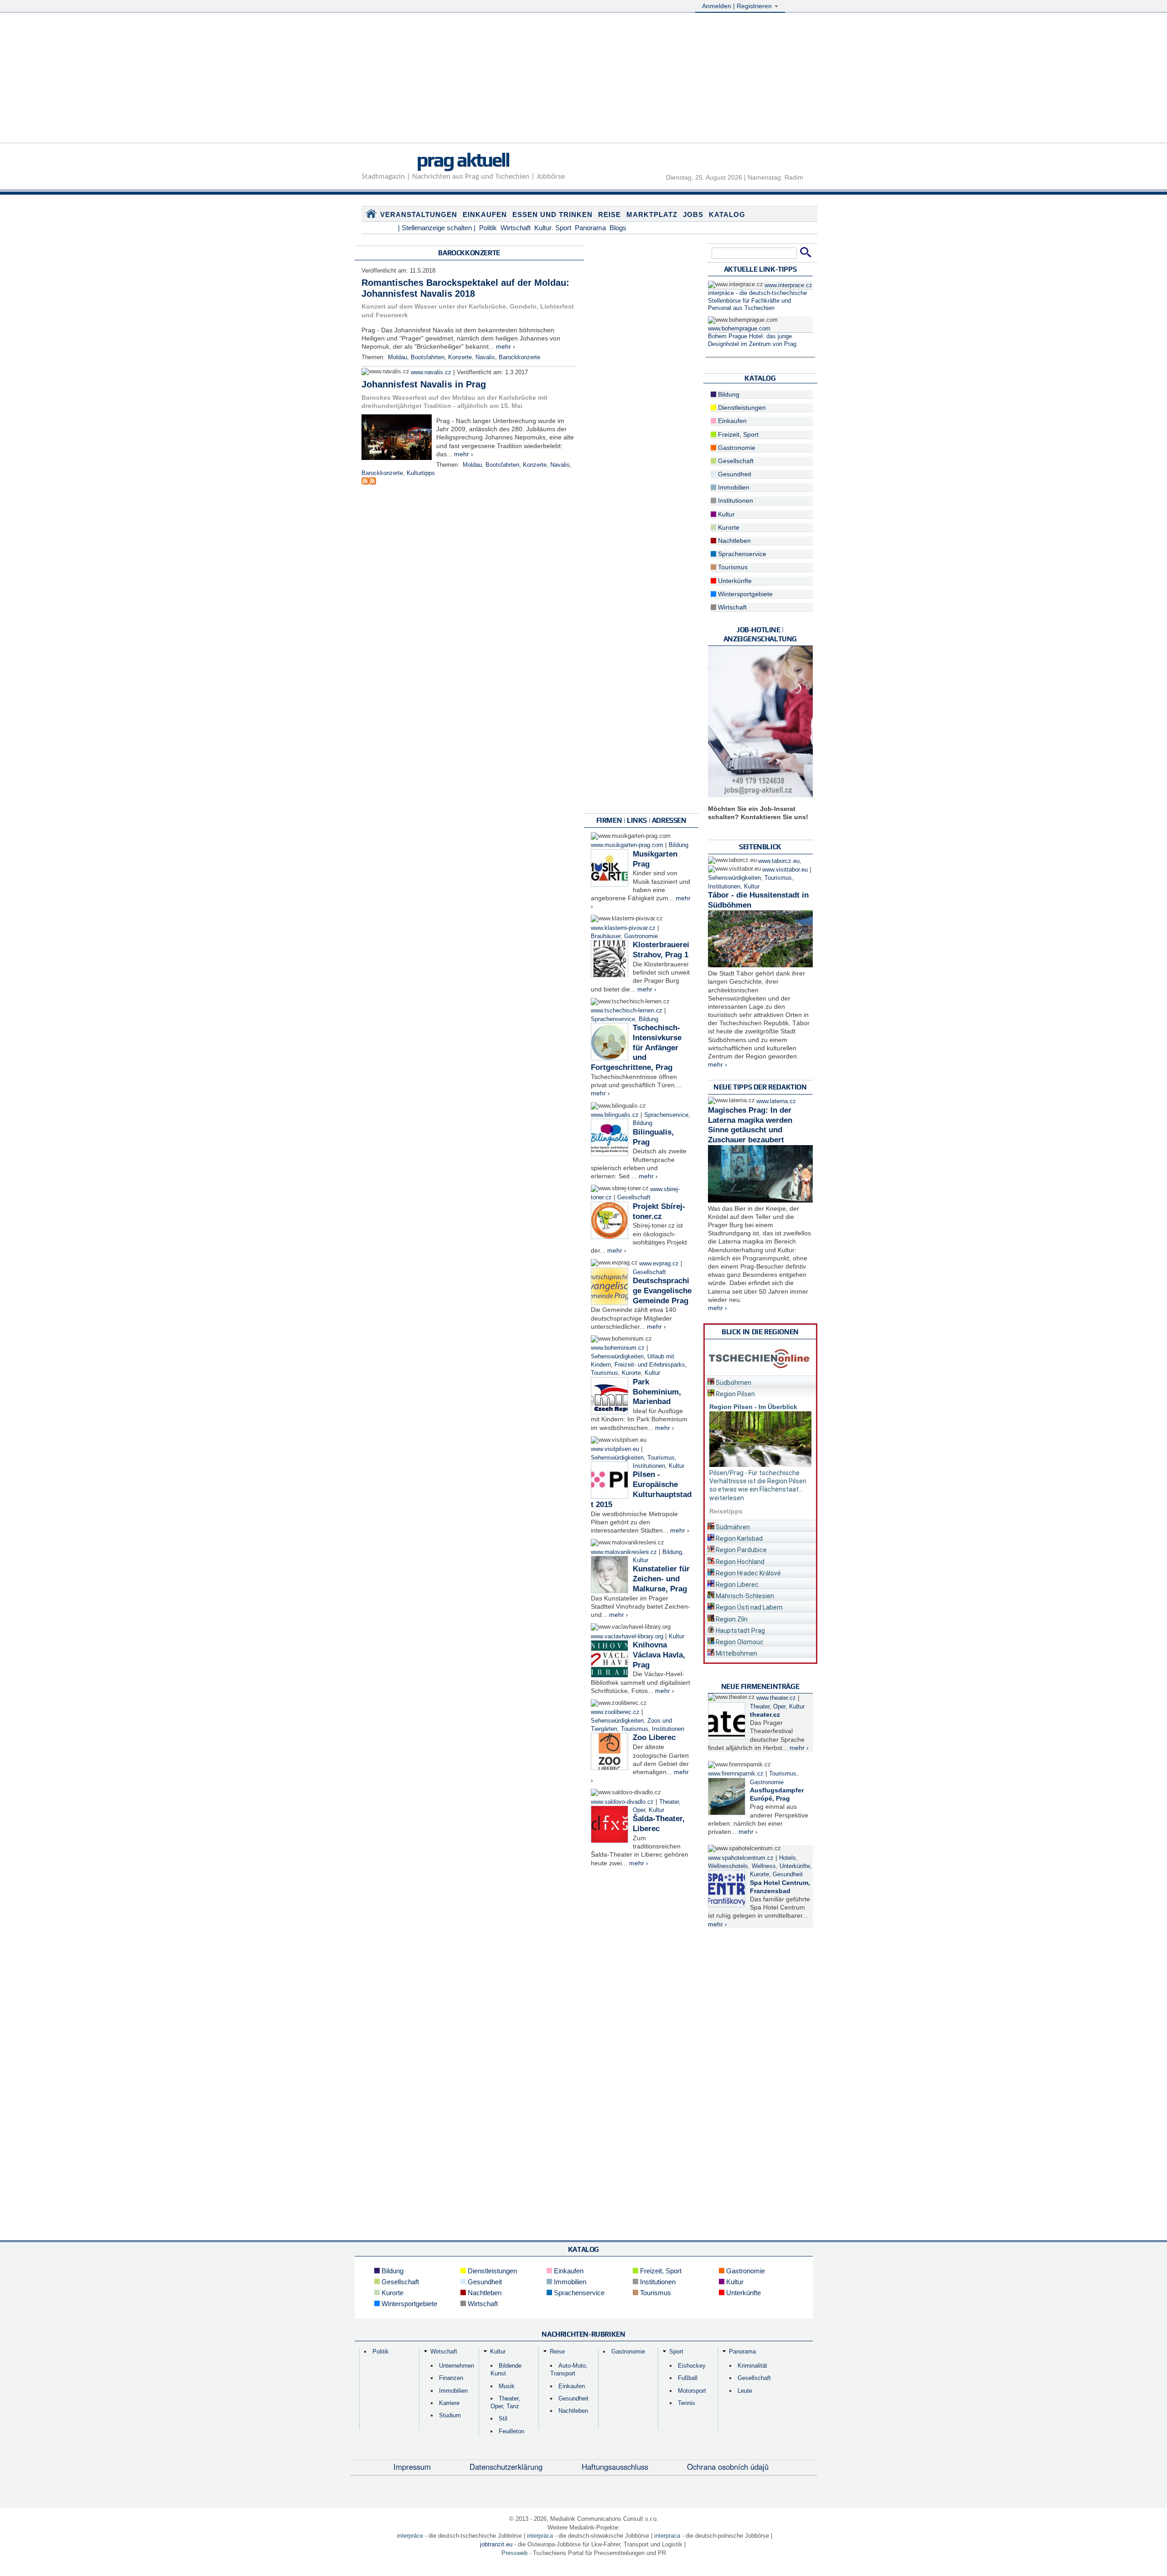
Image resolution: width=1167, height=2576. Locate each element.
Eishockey (692, 2366)
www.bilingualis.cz (615, 1115)
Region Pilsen (735, 1394)
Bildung (679, 845)
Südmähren (732, 1527)
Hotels (787, 1858)
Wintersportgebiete (744, 594)
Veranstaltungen (419, 214)
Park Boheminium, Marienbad (657, 1392)
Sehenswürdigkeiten (617, 1357)
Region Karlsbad (738, 1538)
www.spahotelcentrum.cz (741, 1858)
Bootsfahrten (428, 357)
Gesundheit (734, 474)
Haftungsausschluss (615, 2467)
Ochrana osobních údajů (728, 2467)
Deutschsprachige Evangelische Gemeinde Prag (662, 1291)
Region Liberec (736, 1585)
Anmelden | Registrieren (738, 6)
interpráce (410, 2536)
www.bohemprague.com (739, 329)
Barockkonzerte (519, 357)
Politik (488, 228)
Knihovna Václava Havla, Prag (659, 1655)
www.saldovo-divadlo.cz (622, 1802)
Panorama (590, 228)
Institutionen (649, 1466)
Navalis (485, 357)
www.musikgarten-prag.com (627, 845)
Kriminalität (752, 2366)
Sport (563, 228)
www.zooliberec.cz (615, 1712)
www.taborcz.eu (779, 861)
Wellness (764, 1866)
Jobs (693, 214)
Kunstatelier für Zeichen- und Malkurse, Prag (661, 1579)
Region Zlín (731, 1619)
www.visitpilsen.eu (615, 1449)
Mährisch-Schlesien (744, 1596)
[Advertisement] (583, 79)
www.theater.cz (776, 1698)
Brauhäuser (606, 936)
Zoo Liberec (654, 1737)
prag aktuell (463, 160)
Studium (450, 2415)
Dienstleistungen (741, 408)
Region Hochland (739, 1562)
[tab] (760, 1381)
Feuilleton (511, 2431)
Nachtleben (733, 541)
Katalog (727, 214)
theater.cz (765, 1714)
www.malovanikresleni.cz (624, 1552)
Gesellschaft (634, 1198)
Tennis (687, 2403)
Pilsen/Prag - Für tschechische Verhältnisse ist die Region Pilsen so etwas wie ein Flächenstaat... (758, 1481)
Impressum (412, 2467)
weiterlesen (727, 1498)
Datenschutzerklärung (506, 2467)
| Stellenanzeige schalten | (437, 228)
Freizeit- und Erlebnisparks (650, 1365)
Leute (745, 2391)
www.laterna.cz (776, 1101)
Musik (507, 2386)
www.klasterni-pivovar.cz (623, 928)
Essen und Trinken (553, 214)
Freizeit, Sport (737, 434)
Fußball (688, 2378)
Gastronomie (641, 936)
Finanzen (451, 2378)
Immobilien (733, 487)
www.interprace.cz (788, 285)
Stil (503, 2419)
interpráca (540, 2536)
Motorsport (692, 2391)
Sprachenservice (613, 1019)
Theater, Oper (768, 1707)
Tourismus (604, 1373)
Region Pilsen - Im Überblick (753, 1407)
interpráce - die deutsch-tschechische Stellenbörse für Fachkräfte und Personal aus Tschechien (757, 301)
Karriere (449, 2403)
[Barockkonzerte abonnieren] (365, 482)
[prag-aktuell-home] (371, 216)
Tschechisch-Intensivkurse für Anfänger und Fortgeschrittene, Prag (636, 1048)
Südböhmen (733, 1383)
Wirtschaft (516, 228)
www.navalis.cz (431, 372)
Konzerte (460, 357)
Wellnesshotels (728, 1866)
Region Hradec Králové (748, 1573)
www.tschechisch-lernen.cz (627, 1011)
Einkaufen (485, 214)
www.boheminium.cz (618, 1348)
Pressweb (514, 2553)
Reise (609, 214)
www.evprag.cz (660, 1264)
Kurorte (631, 1373)
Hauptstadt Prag (740, 1631)
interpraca (667, 2536)
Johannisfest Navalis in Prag (424, 384)
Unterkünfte (734, 581)
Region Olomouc (739, 1642)
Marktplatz (652, 214)
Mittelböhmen (736, 1653)
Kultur (543, 228)
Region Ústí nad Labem (749, 1607)
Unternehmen (457, 2366)
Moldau (398, 357)
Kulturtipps (421, 473)
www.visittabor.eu (785, 870)
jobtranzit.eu (496, 2544)
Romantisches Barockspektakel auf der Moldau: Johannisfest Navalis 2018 (465, 288)
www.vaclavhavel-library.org (627, 1636)
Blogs (618, 228)
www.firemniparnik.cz (736, 1774)
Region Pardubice (741, 1550)
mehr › (506, 346)
